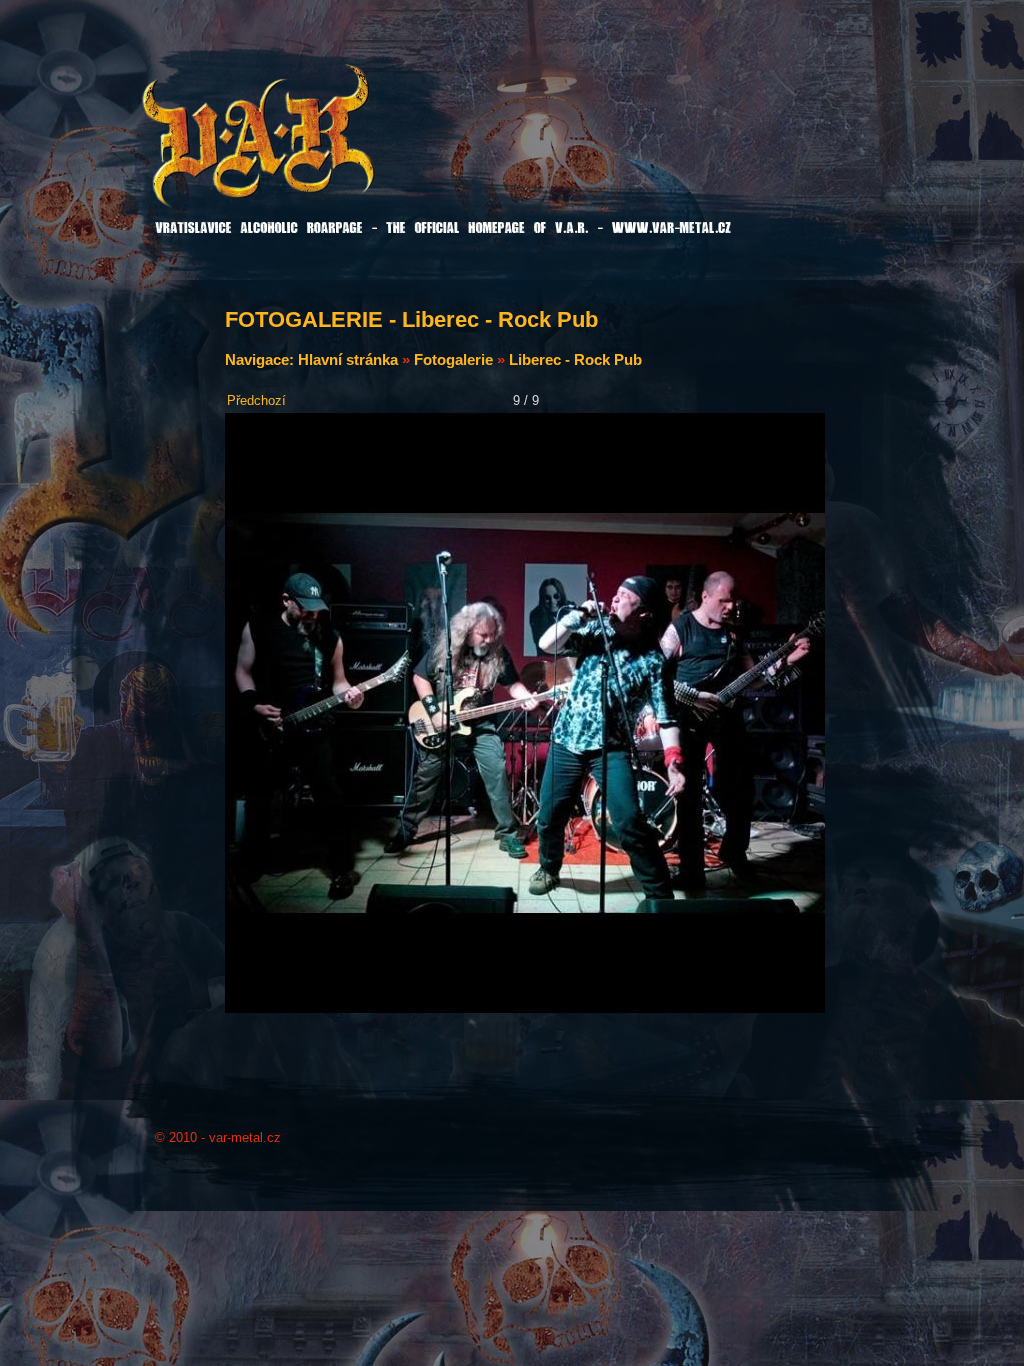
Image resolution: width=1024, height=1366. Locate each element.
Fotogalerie (453, 359)
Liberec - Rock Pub (575, 359)
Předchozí (256, 400)
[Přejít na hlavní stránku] (309, 149)
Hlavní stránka (348, 359)
